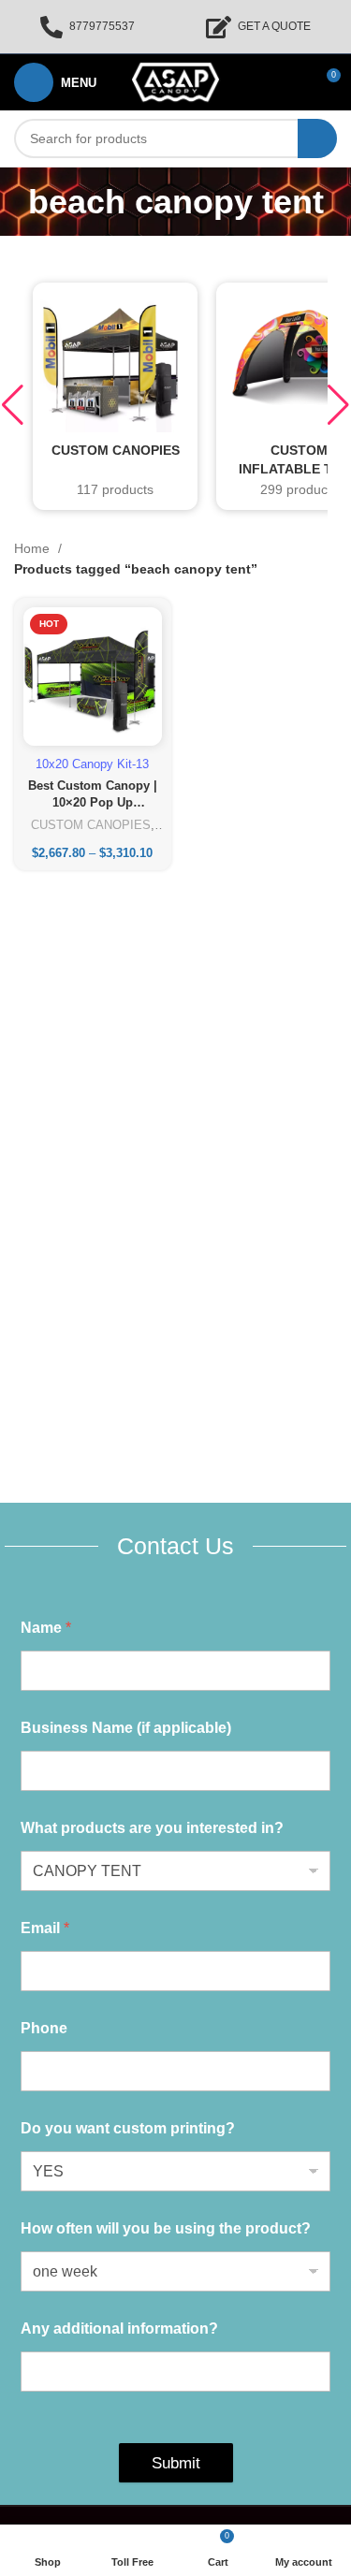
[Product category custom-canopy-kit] (115, 396)
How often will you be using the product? (166, 2228)
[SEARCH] (317, 138)
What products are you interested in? (152, 1828)
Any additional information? (119, 2329)
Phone (44, 2028)
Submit (176, 2463)
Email (45, 1928)
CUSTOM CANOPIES (91, 825)
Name (46, 1628)
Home (34, 548)
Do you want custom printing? (128, 2128)
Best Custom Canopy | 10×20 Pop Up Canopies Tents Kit (93, 802)
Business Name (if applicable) (126, 1728)
